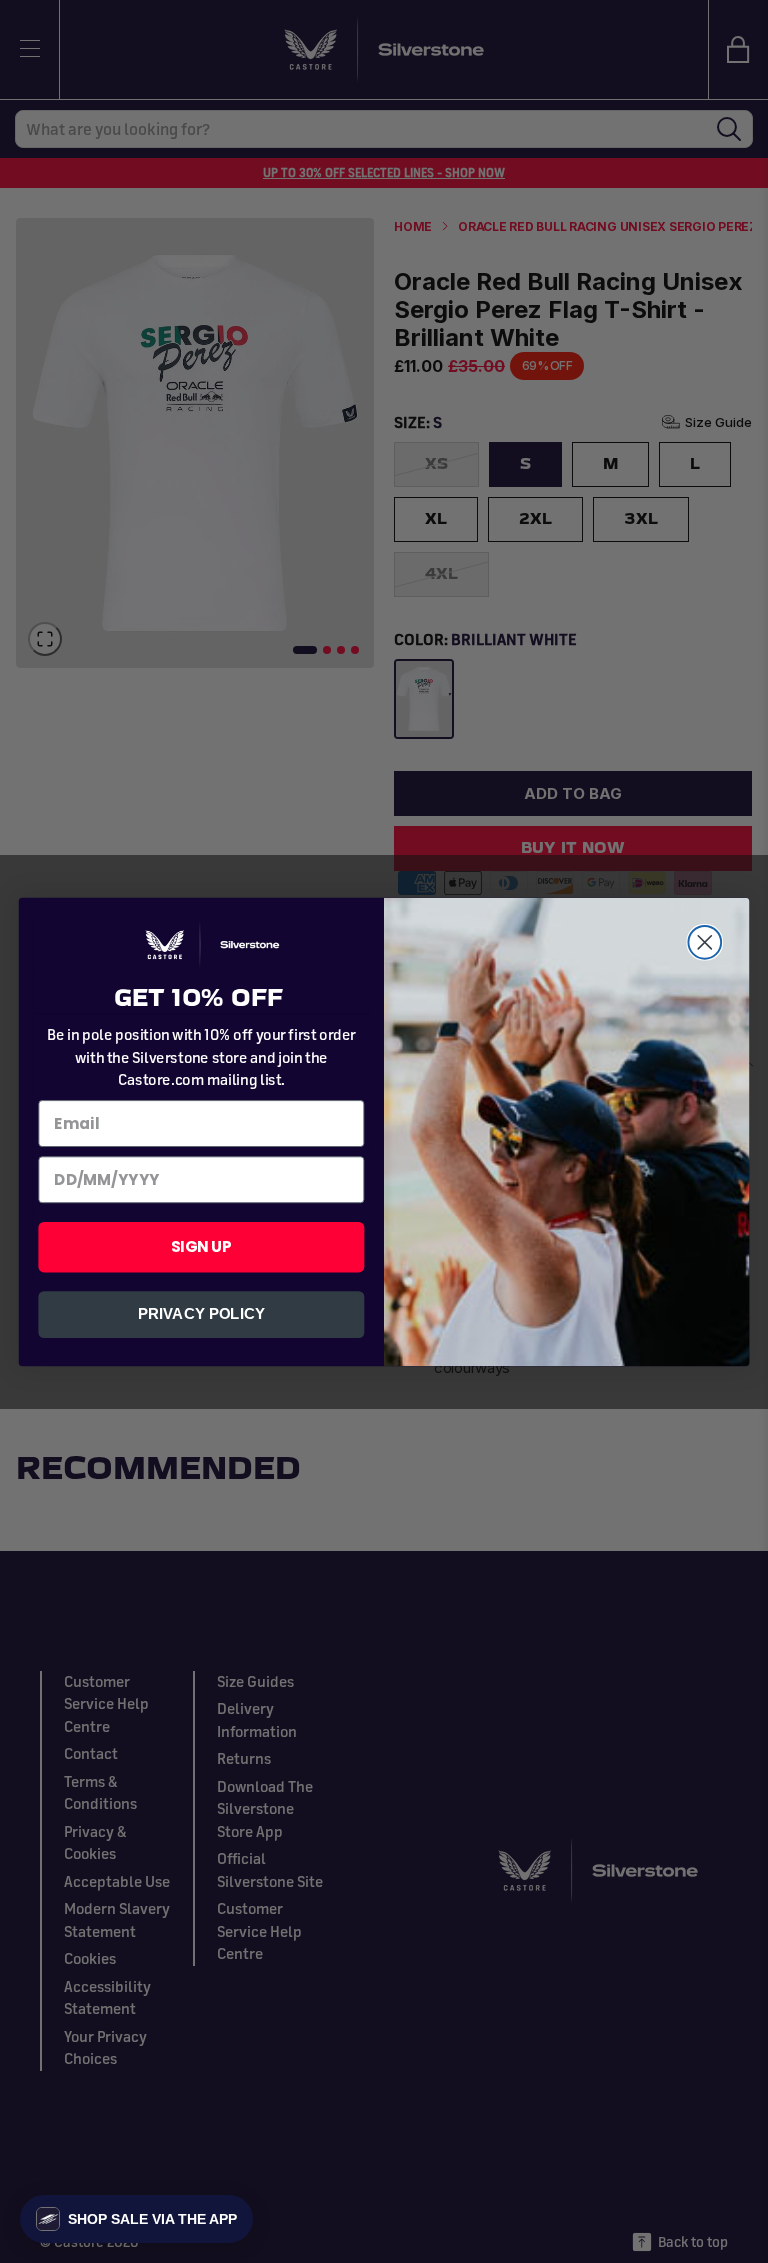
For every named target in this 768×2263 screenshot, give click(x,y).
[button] (136, 2219)
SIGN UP (201, 1246)
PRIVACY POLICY (201, 1314)
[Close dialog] (704, 941)
